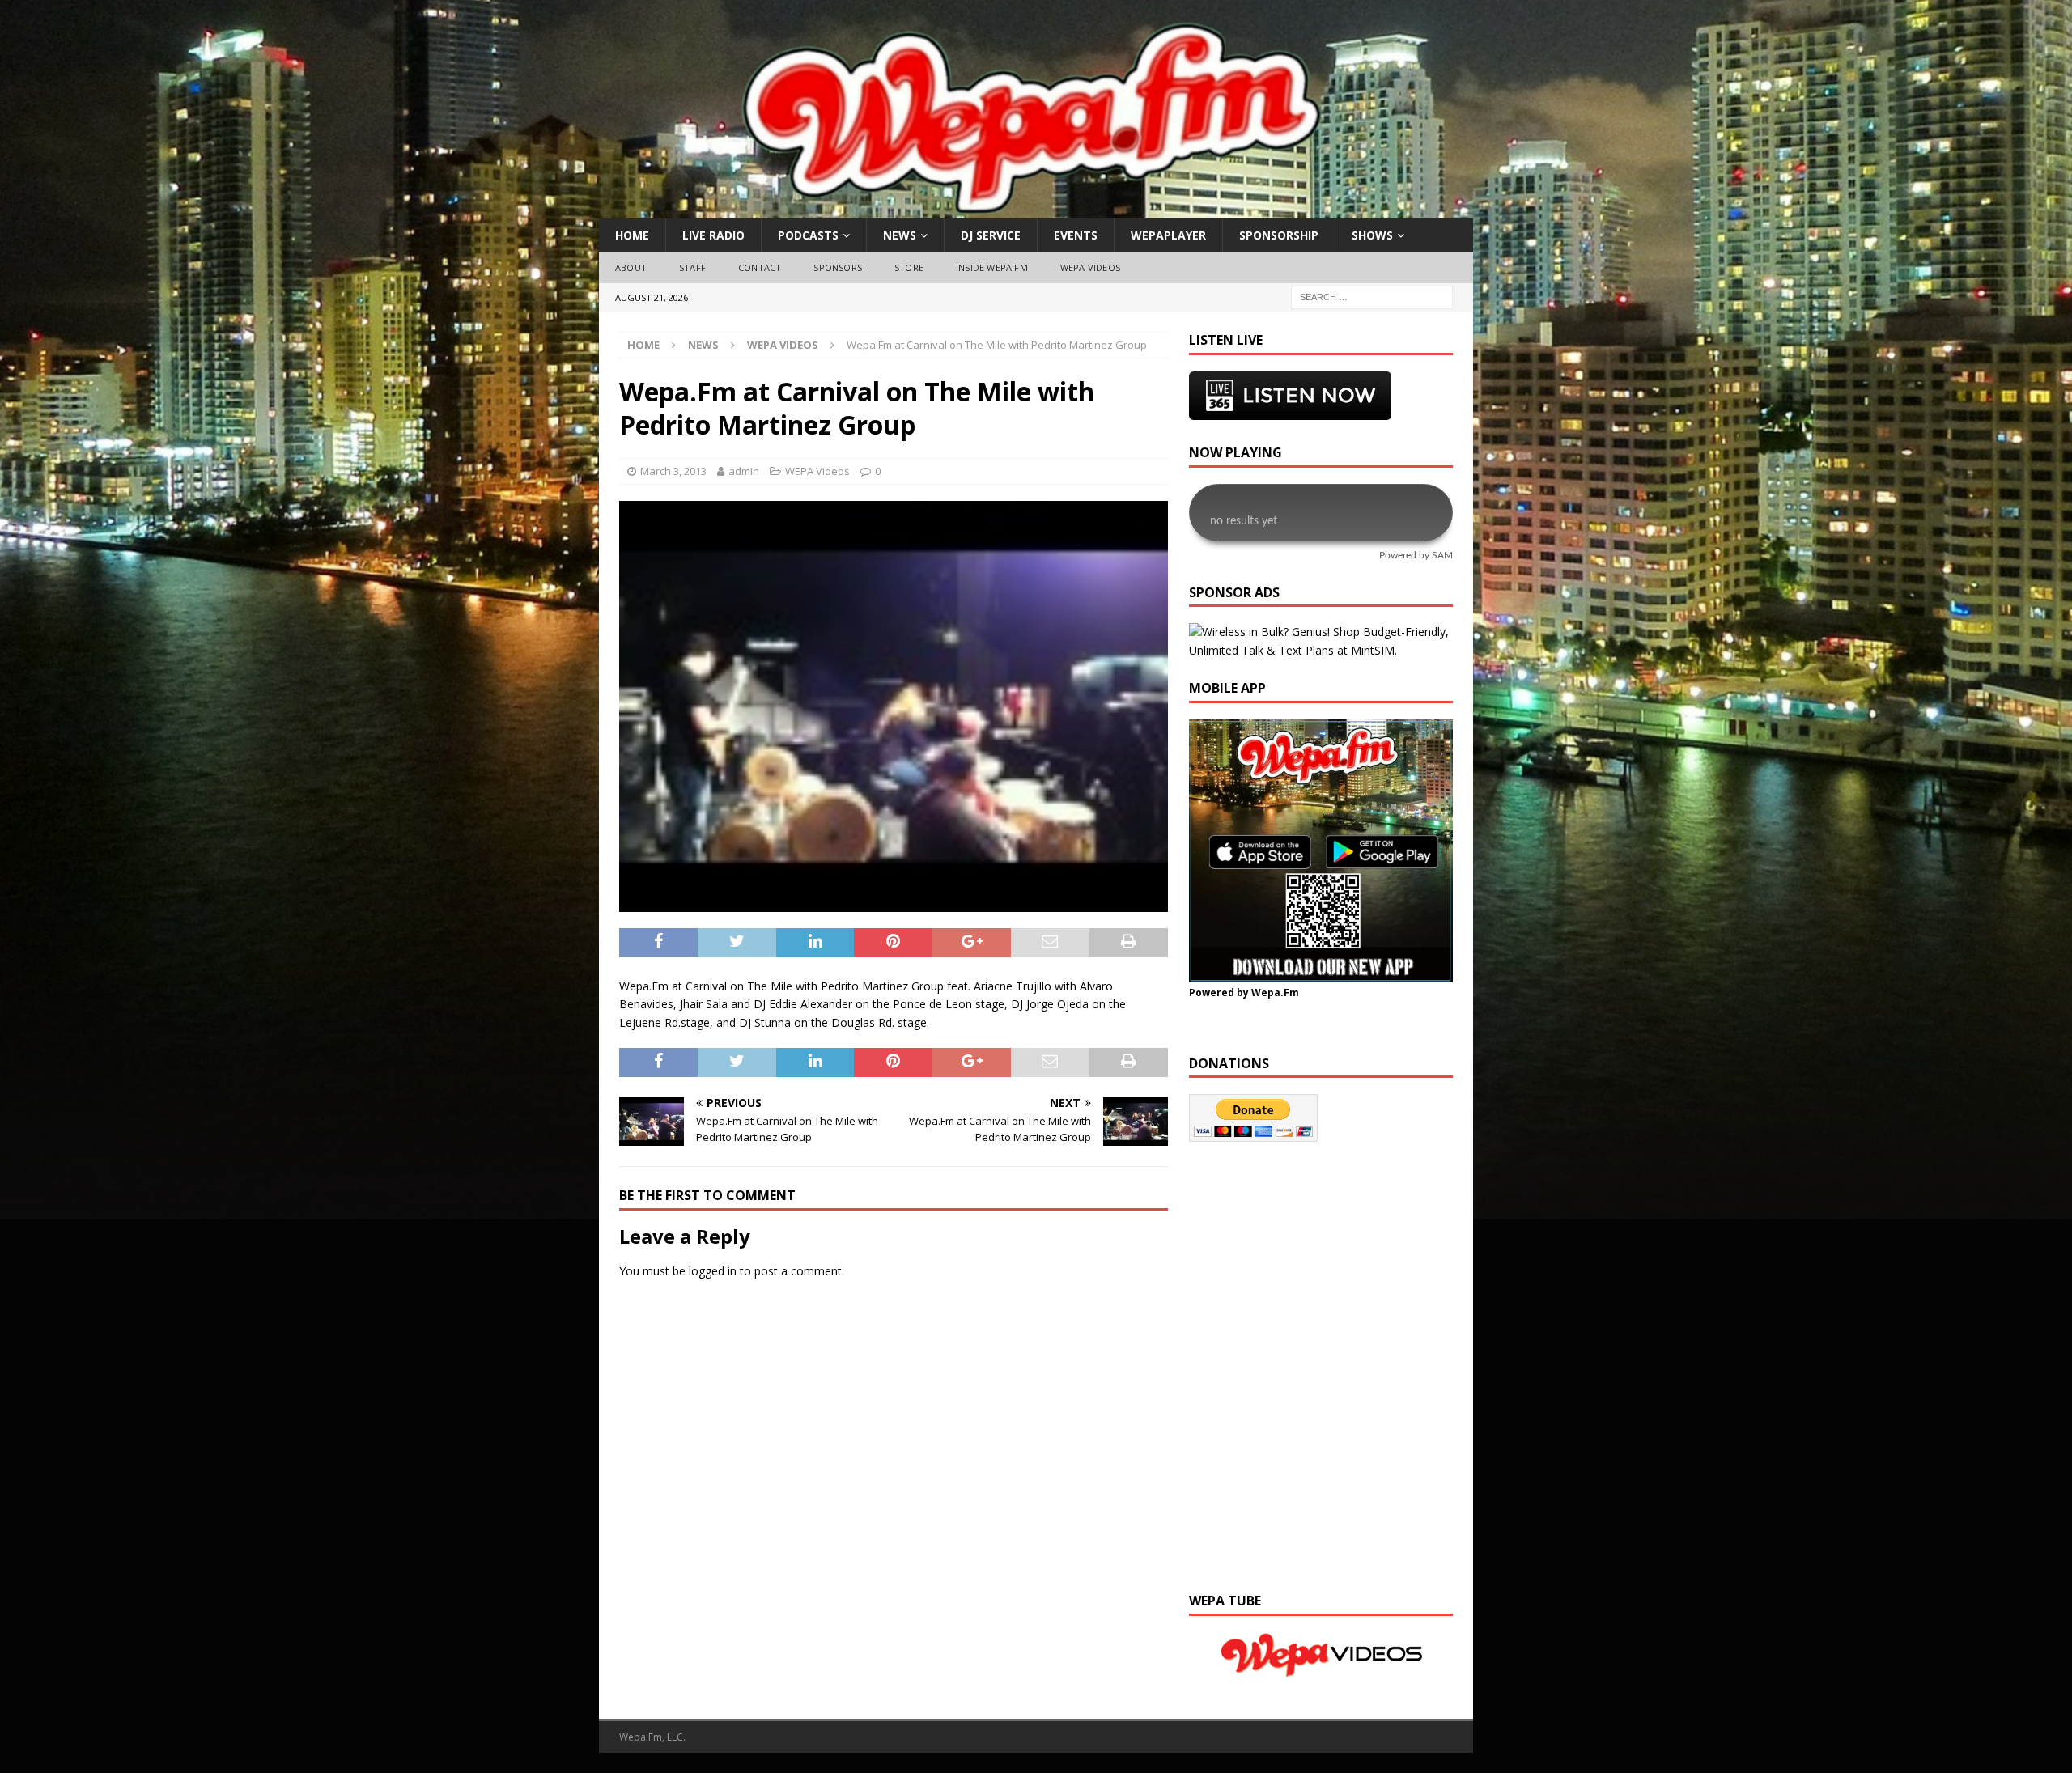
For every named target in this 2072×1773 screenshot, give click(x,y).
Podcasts (808, 235)
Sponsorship (1279, 235)
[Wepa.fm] (1027, 209)
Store (909, 267)
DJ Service (991, 235)
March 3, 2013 (673, 471)
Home (632, 235)
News (900, 235)
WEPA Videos (1090, 267)
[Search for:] (1372, 296)
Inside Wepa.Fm (992, 267)
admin (744, 471)
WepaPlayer (1168, 235)
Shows (1372, 235)
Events (1076, 235)
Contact (760, 267)
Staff (692, 267)
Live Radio (713, 235)
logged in (713, 1271)
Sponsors (838, 267)
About (631, 267)
